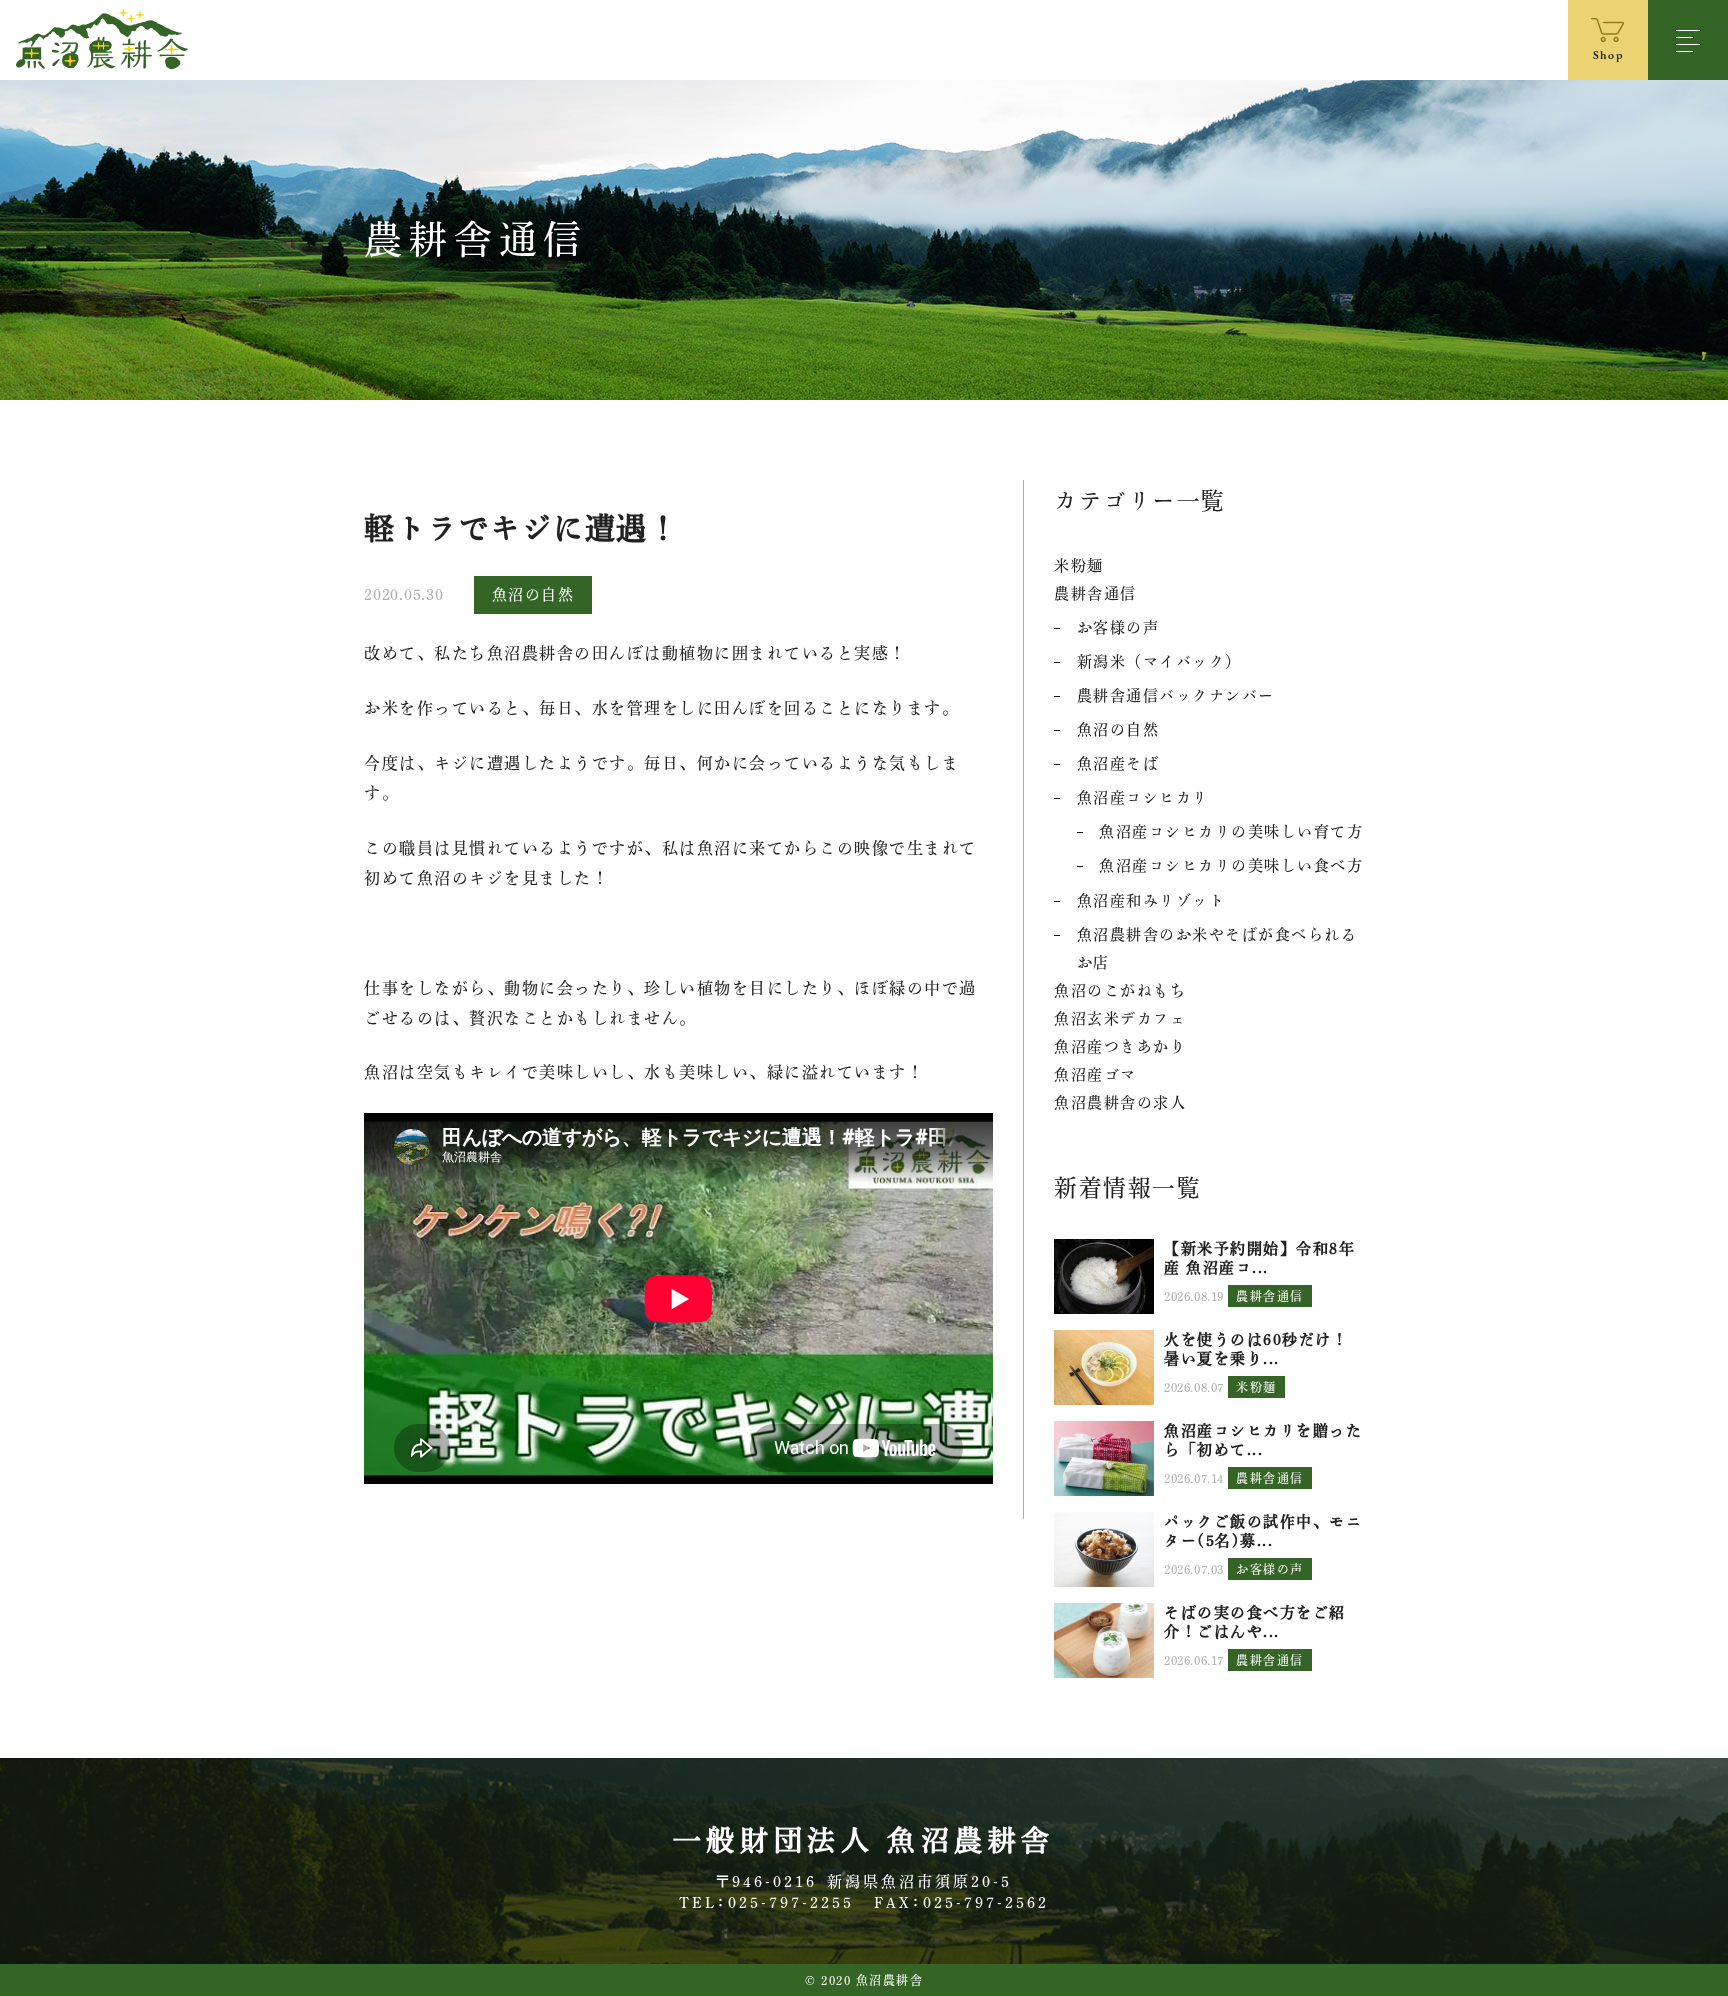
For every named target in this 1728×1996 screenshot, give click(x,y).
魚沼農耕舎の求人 (1120, 1102)
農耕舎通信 (1095, 593)
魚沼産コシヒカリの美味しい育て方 (1231, 831)
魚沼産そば (1118, 763)
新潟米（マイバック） (1159, 661)
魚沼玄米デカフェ (1120, 1018)
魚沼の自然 (533, 594)
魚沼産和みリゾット (1151, 900)
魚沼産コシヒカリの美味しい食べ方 (1231, 865)
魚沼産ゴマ (1095, 1074)
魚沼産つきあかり (1120, 1046)
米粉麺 (1079, 565)
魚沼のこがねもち (1120, 990)
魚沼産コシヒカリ (1143, 797)
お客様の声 (1118, 627)
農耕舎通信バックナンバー (1176, 695)
